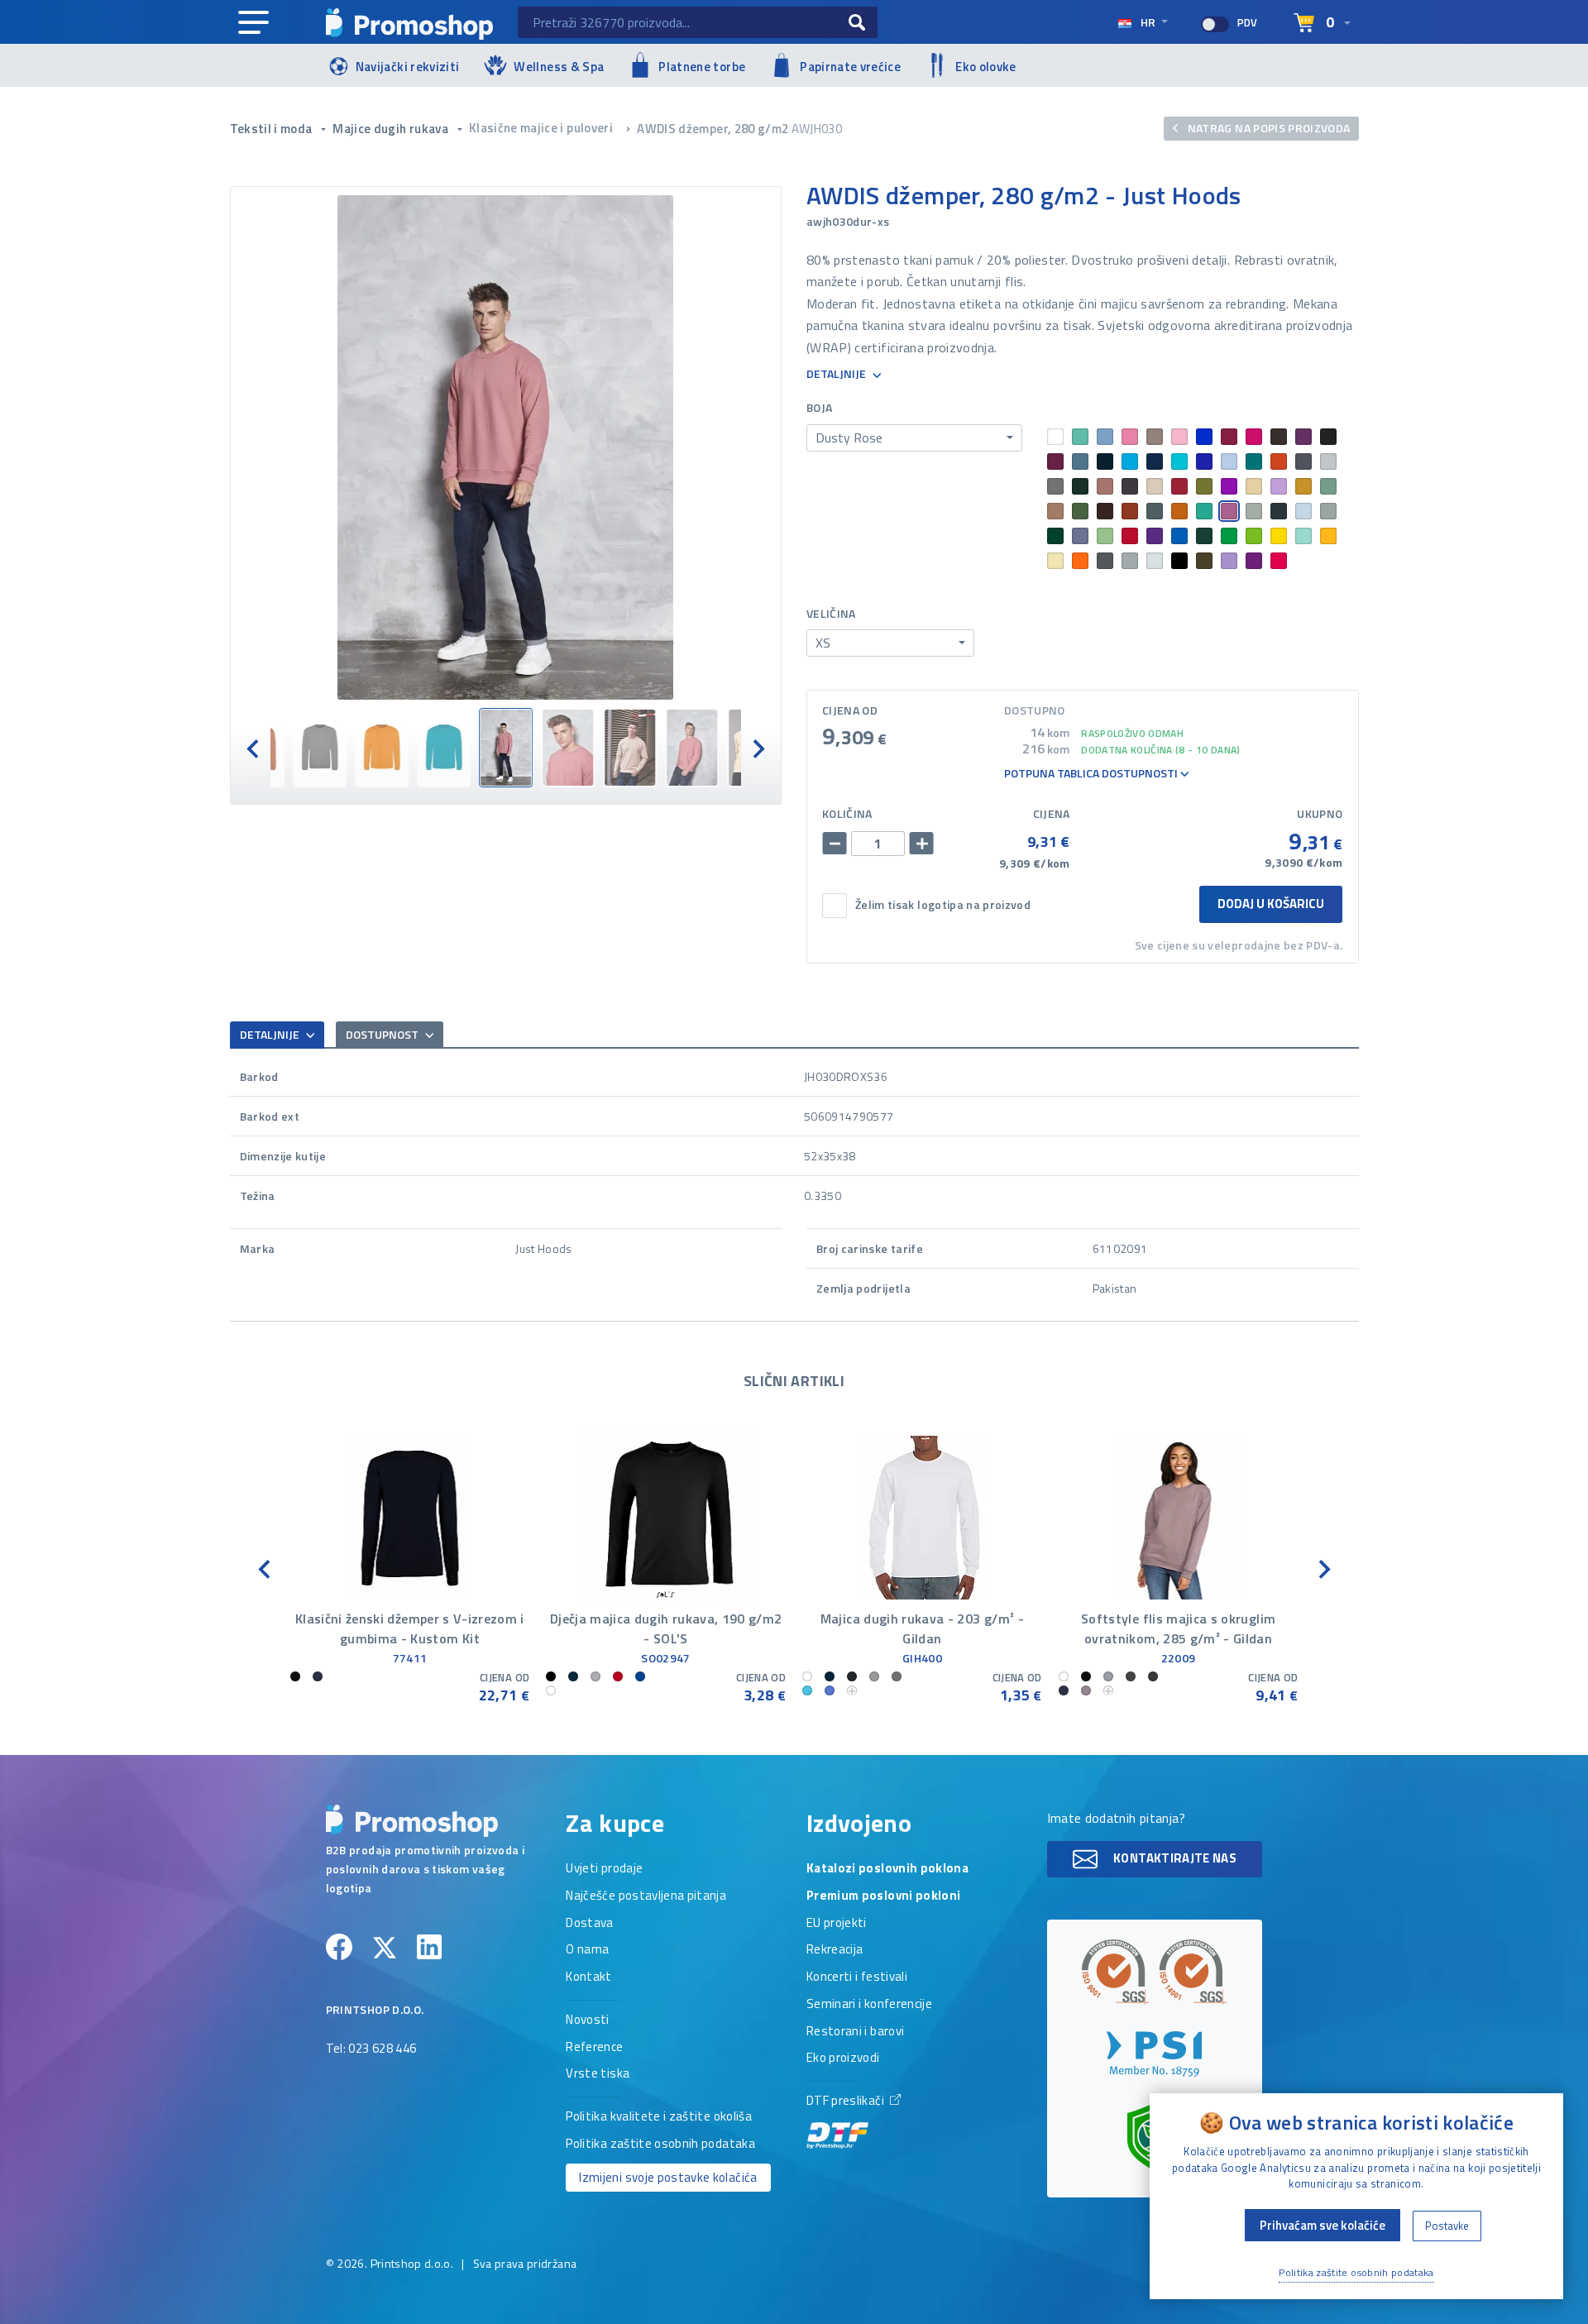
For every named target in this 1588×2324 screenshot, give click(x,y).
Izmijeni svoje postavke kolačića (668, 2177)
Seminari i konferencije (869, 2005)
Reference (594, 2048)
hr (1148, 22)
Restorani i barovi (855, 2032)
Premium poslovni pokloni (883, 1896)
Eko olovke (986, 67)
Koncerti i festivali (857, 1977)
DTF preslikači (847, 2102)
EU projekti (837, 1924)
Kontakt (588, 1977)
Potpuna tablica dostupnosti (1092, 774)
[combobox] (914, 438)
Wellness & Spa (559, 67)
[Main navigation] (254, 23)
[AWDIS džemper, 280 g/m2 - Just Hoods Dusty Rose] (506, 447)
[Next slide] (758, 747)
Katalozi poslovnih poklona (887, 1869)
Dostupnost (383, 1034)
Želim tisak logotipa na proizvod (943, 905)
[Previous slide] (254, 747)
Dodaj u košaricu (1271, 904)
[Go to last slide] (265, 1568)
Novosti (587, 2020)
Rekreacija (835, 1950)
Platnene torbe (702, 67)
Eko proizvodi (843, 2059)
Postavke (1447, 2226)
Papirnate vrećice (850, 67)
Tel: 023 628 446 (371, 2049)
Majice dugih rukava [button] (392, 129)
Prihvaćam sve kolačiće (1323, 2225)
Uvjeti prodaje (604, 1869)
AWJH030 (817, 129)
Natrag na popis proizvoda (1267, 128)
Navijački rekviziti (408, 67)
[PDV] (1215, 24)
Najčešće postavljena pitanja (646, 1896)
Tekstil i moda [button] (273, 129)
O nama (587, 1950)
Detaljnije (837, 374)
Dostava (589, 1924)
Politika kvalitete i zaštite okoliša (659, 2117)
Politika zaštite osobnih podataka (660, 2145)
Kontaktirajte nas (1174, 1857)
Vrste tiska (598, 2074)
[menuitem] (320, 748)
